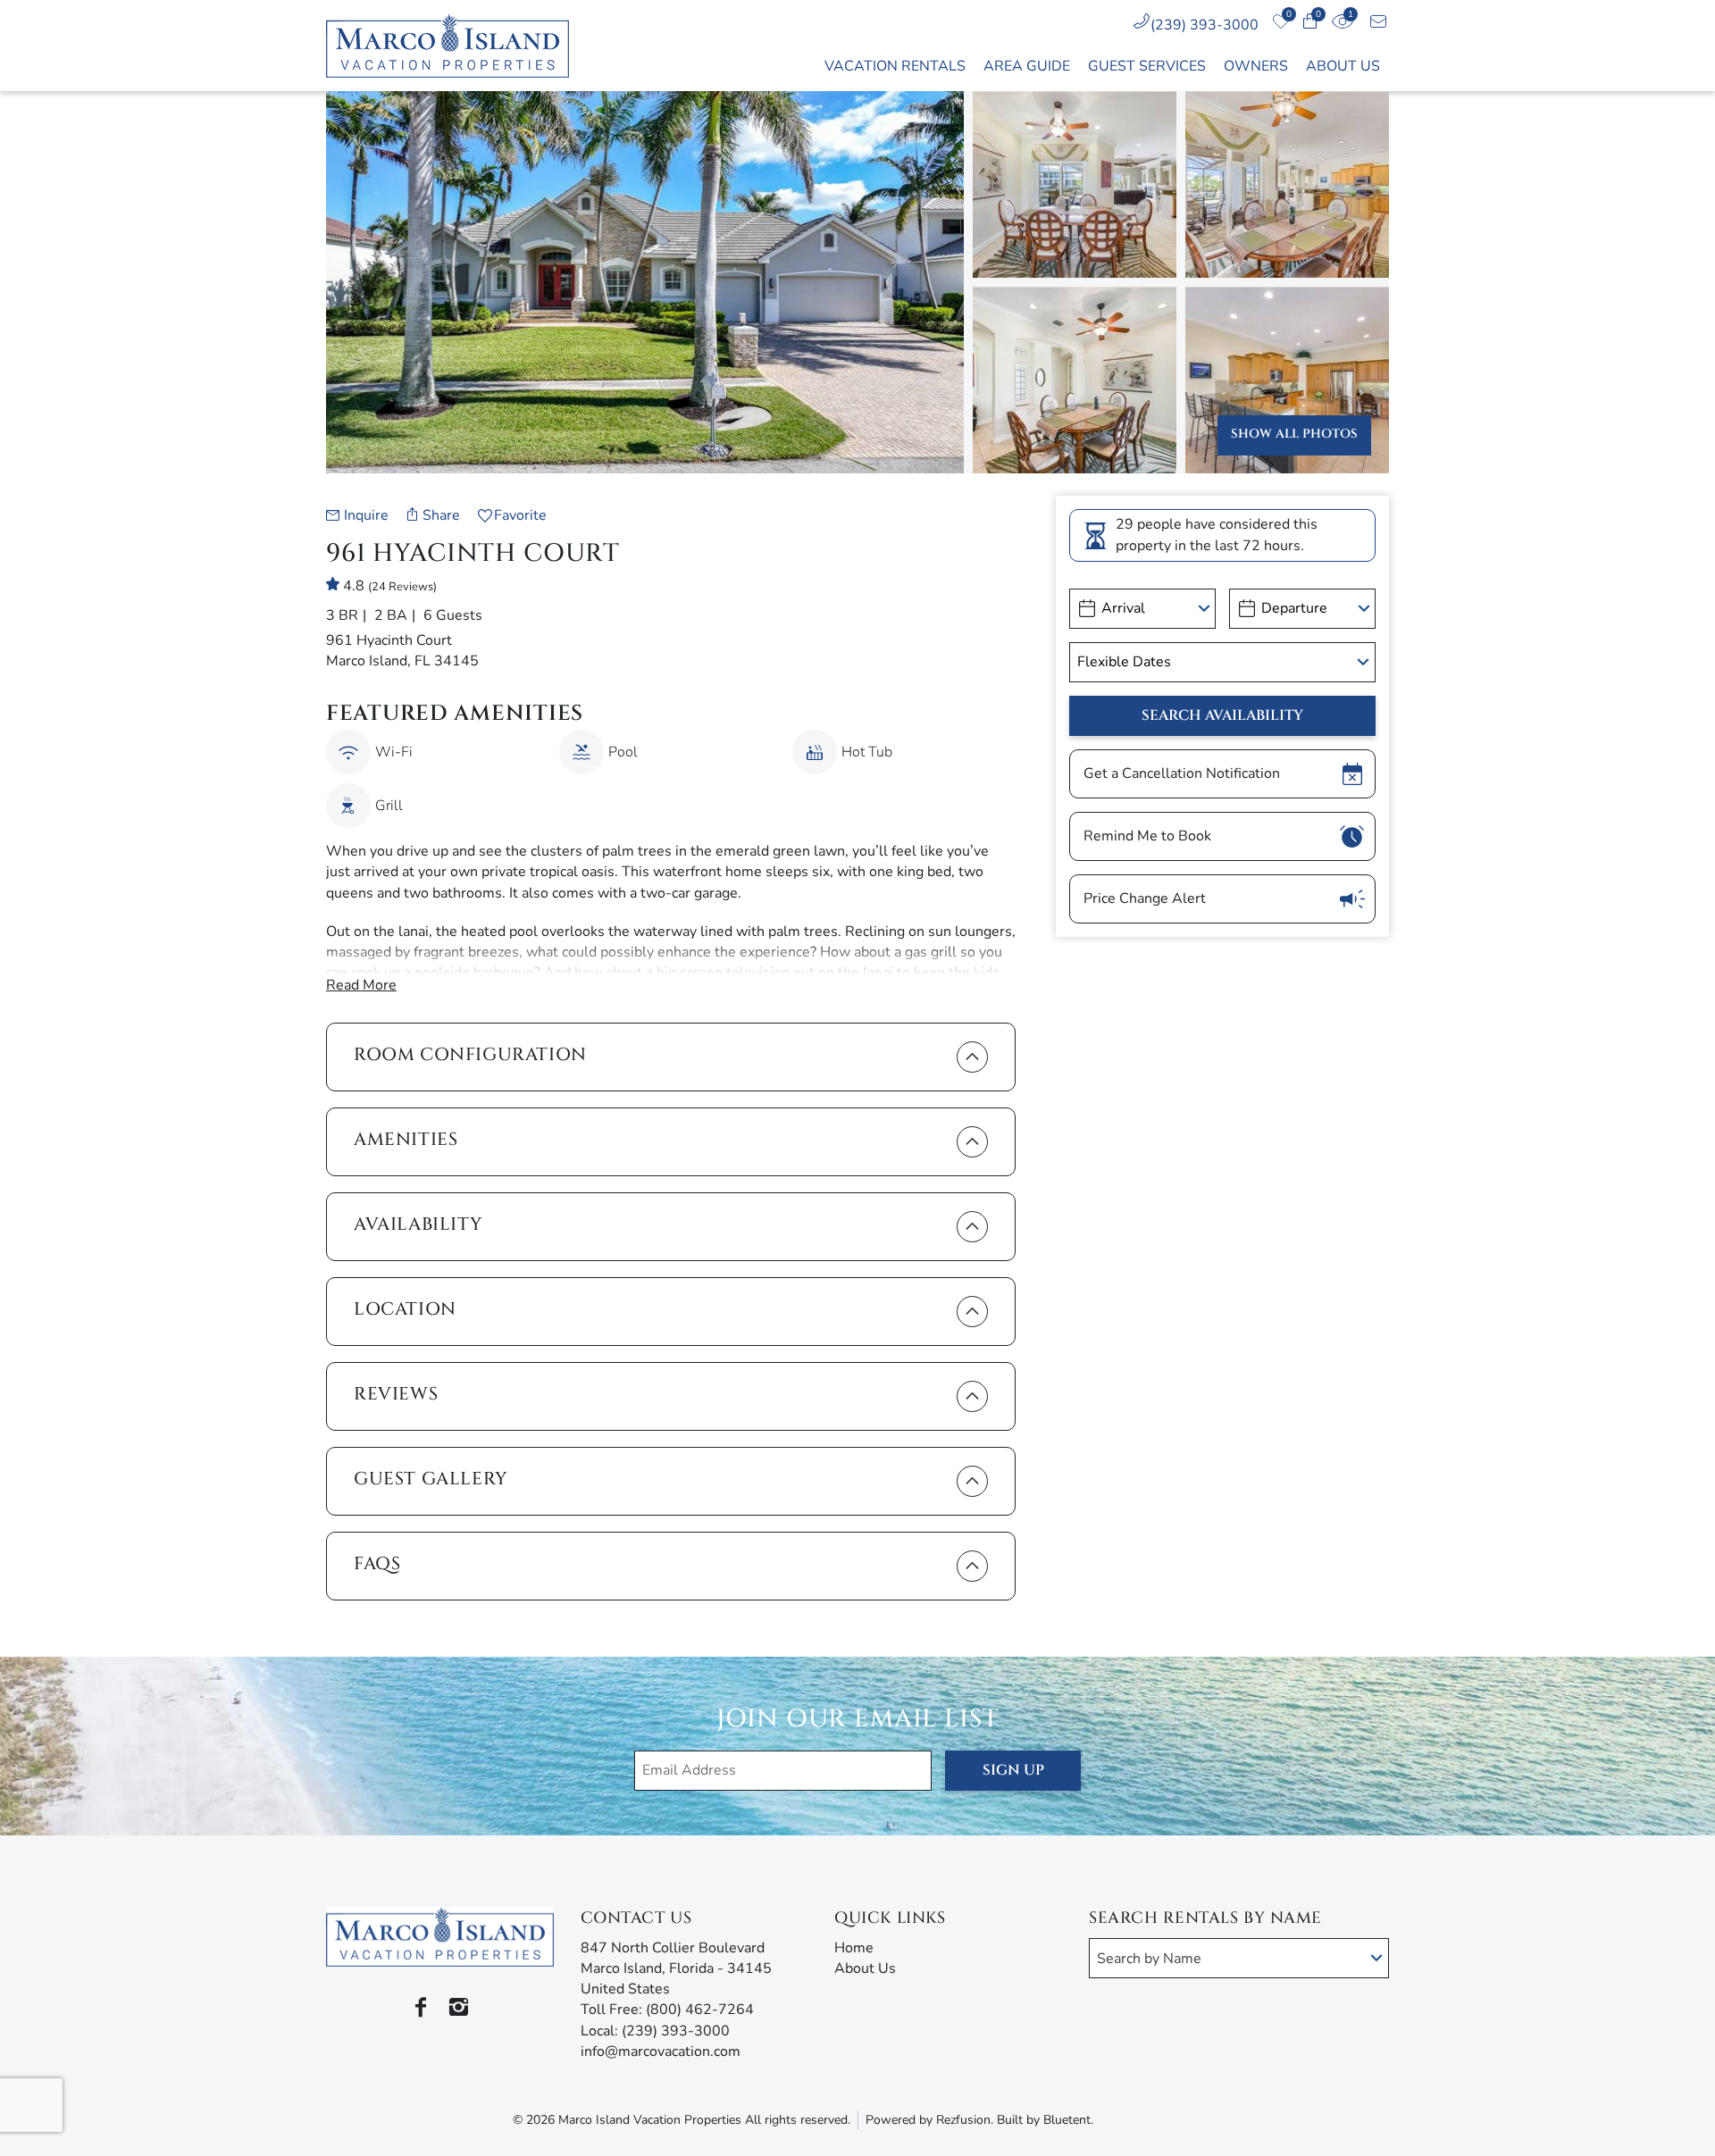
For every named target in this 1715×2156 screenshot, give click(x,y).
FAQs (377, 1563)
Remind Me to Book (1147, 836)
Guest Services (1147, 66)
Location (405, 1309)
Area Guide (1027, 66)
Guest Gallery (431, 1479)
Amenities (406, 1139)
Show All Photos (1294, 434)
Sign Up (1013, 1770)
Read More (361, 985)
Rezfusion (963, 2120)
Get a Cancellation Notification (1182, 773)
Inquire (366, 515)
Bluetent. (1068, 2120)
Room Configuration (470, 1054)
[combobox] (1239, 1958)
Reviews (396, 1394)
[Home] (457, 46)
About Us (1343, 66)
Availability (418, 1224)
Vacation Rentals (895, 66)
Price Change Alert (1145, 898)
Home (854, 1948)
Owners (1256, 66)
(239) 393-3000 (1205, 25)
